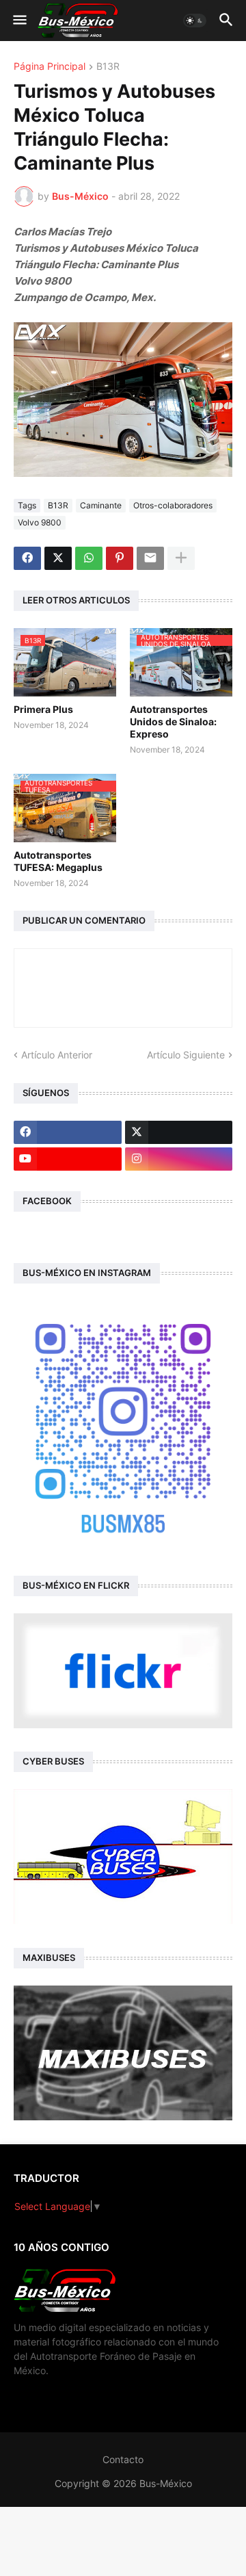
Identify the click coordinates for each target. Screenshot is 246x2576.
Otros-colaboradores (173, 505)
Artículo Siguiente (186, 1055)
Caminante (101, 505)
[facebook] (68, 1132)
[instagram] (179, 1159)
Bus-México (166, 2483)
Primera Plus (43, 709)
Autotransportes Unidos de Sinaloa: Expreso (173, 721)
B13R (108, 67)
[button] (19, 21)
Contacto (123, 2459)
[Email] (150, 558)
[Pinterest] (120, 558)
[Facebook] (27, 558)
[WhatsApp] (89, 558)
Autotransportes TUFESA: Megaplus (58, 861)
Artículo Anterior (57, 1055)
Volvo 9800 (40, 522)
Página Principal (50, 67)
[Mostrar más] (181, 558)
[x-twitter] (179, 1132)
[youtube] (68, 1159)
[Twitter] (58, 558)
